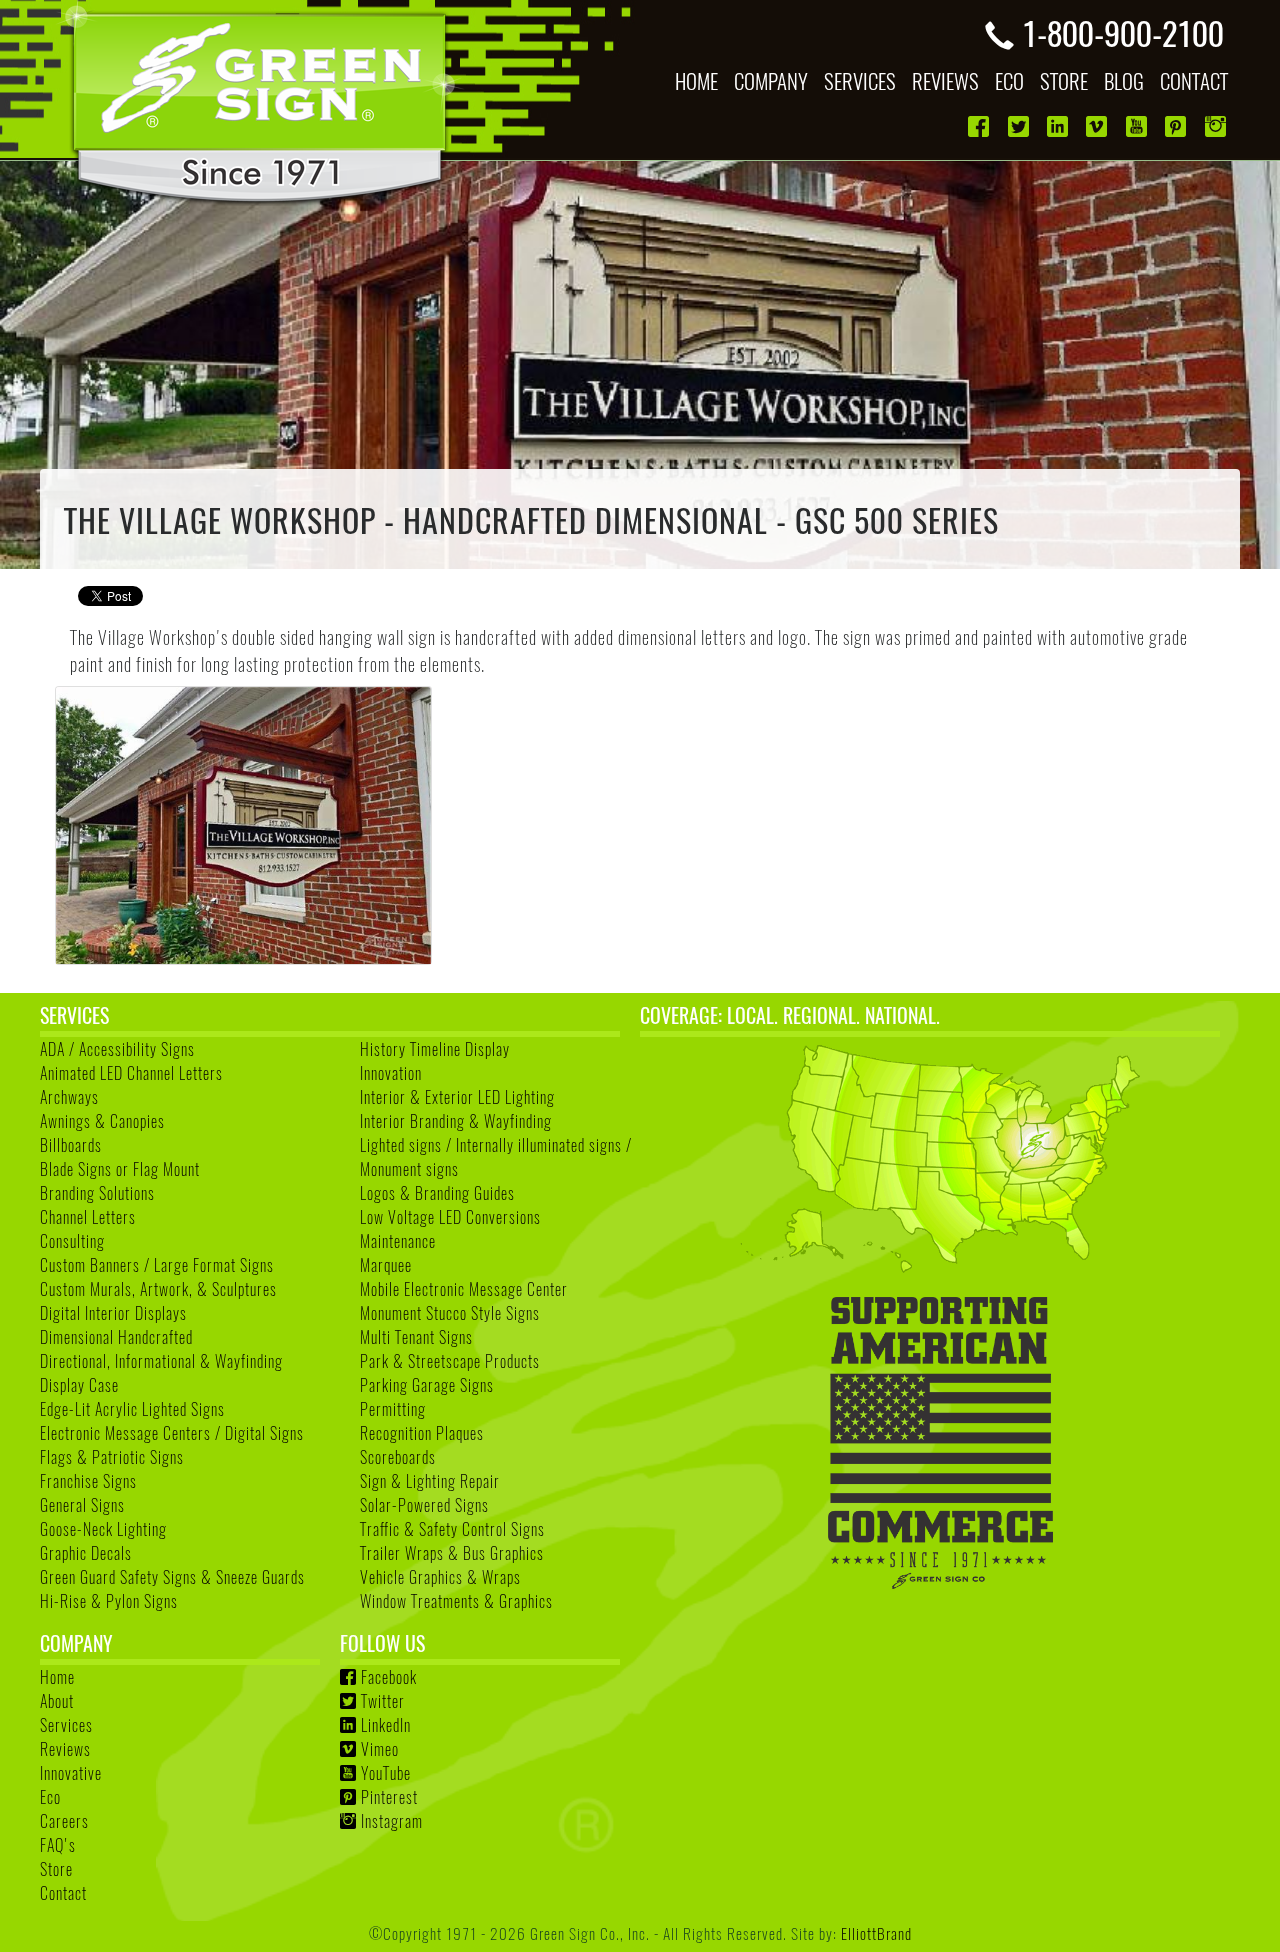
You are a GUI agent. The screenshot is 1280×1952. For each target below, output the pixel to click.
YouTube (386, 1773)
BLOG (1124, 80)
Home (57, 1677)
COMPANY (771, 80)
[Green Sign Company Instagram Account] (1217, 126)
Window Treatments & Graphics (456, 1601)
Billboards (71, 1145)
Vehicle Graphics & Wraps (440, 1577)
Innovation (391, 1073)
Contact (63, 1893)
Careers (64, 1821)
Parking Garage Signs (427, 1385)
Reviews (65, 1749)
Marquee (386, 1265)
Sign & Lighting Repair (430, 1481)
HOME (696, 80)
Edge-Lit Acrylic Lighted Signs (132, 1409)
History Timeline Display (435, 1049)
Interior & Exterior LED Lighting (457, 1097)
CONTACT (1194, 80)
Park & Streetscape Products (450, 1361)
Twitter (383, 1701)
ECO (1009, 80)
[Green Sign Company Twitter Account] (1020, 126)
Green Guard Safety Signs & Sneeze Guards (172, 1577)
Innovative (71, 1773)
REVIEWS (945, 80)
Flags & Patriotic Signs (112, 1457)
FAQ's (58, 1845)
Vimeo (380, 1749)
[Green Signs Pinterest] (1177, 126)
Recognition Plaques (422, 1433)
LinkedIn (386, 1725)
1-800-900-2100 (1123, 32)
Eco (50, 1797)
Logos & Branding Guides (437, 1193)
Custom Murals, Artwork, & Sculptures (158, 1289)
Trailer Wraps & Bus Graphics (452, 1553)
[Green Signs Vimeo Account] (1098, 126)
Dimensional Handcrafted (116, 1337)
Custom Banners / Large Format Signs (157, 1265)
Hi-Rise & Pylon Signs (109, 1601)
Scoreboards (398, 1457)
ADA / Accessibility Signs (117, 1049)
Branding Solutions (97, 1193)
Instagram (392, 1821)
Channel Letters (88, 1217)
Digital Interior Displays (113, 1313)
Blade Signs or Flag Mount (120, 1169)
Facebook (389, 1677)
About (57, 1701)
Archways (69, 1097)
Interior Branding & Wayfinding (456, 1121)
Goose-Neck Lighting (103, 1529)
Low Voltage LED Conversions (450, 1217)
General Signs (82, 1505)
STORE (1064, 80)
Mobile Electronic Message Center (464, 1289)
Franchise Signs (88, 1481)
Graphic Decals (86, 1553)
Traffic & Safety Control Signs (452, 1529)
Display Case (79, 1385)
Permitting (393, 1409)
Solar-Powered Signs (424, 1505)
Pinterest (389, 1797)
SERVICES (860, 80)
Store (56, 1869)
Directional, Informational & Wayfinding (161, 1361)
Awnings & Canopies (102, 1121)
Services (66, 1725)
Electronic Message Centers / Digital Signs (172, 1433)
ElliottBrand (876, 1932)
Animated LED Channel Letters (131, 1073)
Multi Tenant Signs (416, 1337)
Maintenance (398, 1241)
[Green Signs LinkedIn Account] (1059, 126)
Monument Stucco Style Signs (450, 1313)
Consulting (72, 1241)
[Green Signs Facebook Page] (980, 126)
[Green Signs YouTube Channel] (1138, 126)
